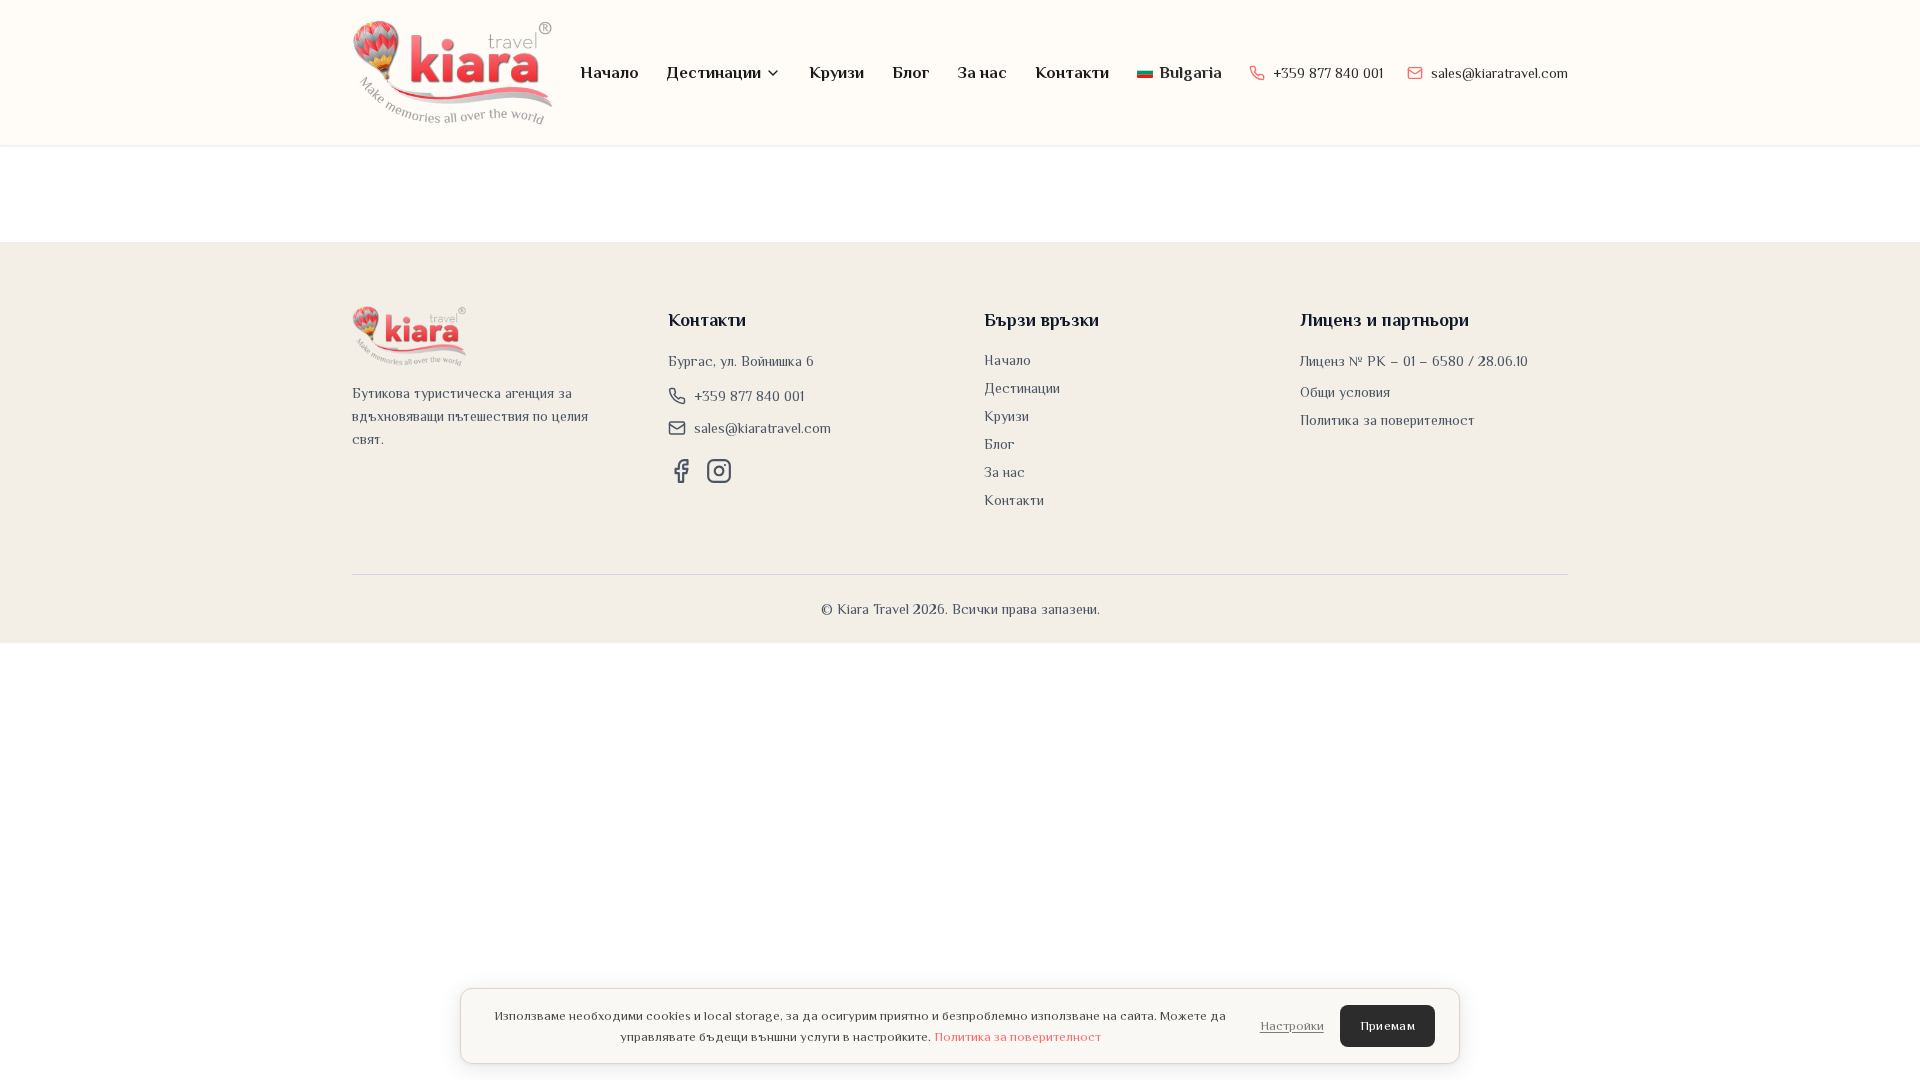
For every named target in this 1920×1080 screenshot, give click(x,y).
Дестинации (714, 72)
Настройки (1292, 1025)
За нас (982, 72)
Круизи (836, 72)
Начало (609, 72)
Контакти (1072, 72)
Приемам (1387, 1025)
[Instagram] (719, 471)
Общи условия (1345, 392)
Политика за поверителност (1387, 420)
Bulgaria (1190, 72)
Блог (911, 72)
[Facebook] (681, 471)
